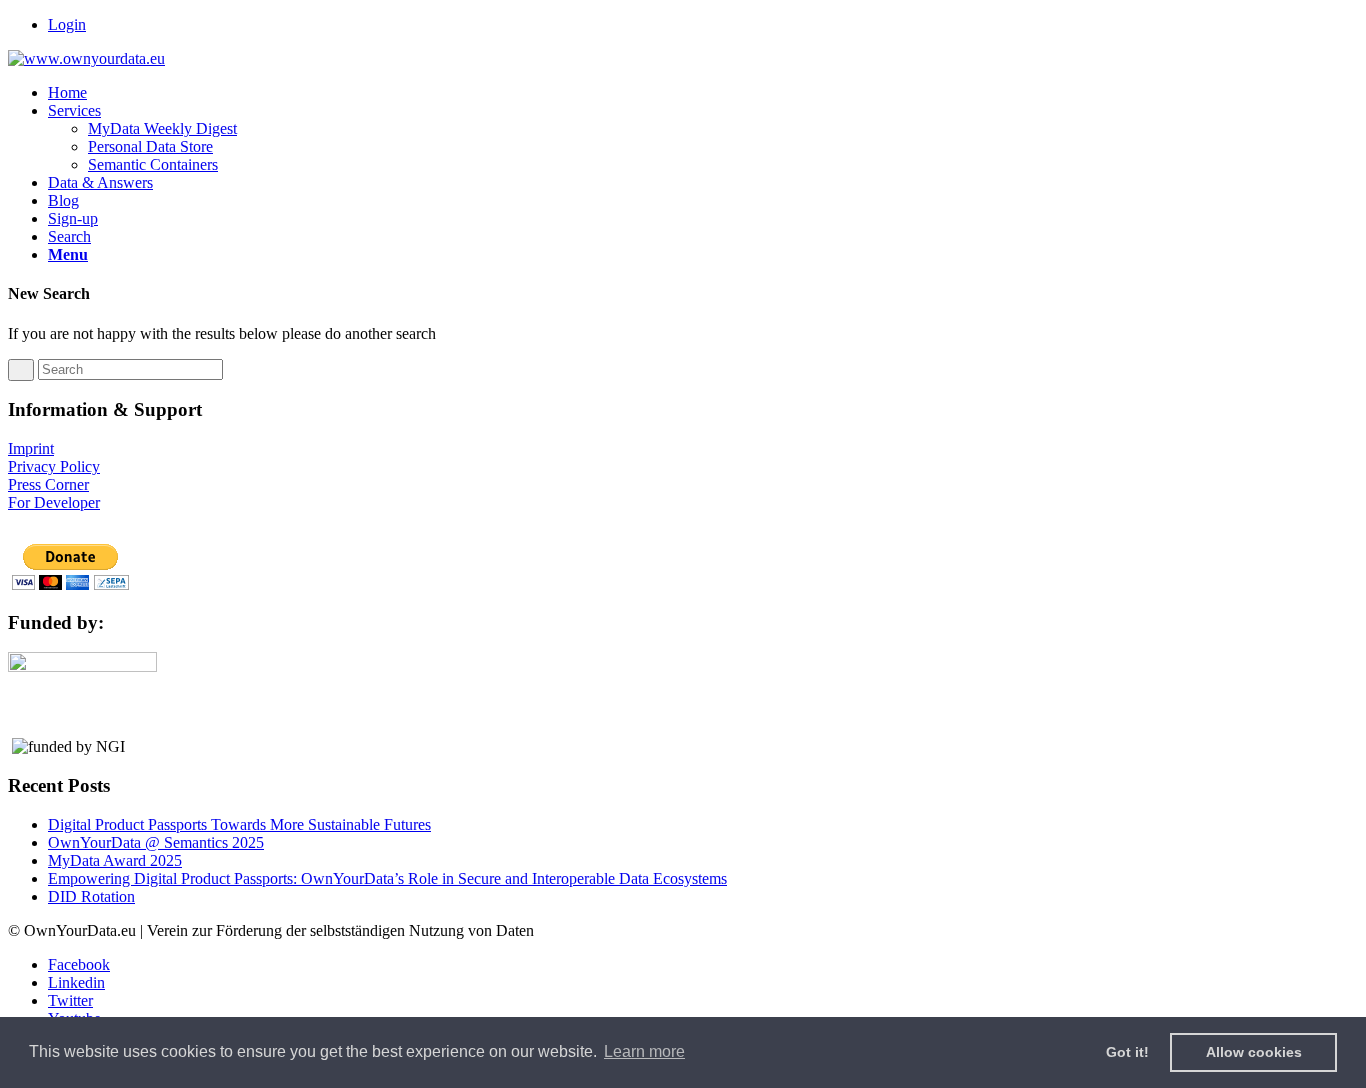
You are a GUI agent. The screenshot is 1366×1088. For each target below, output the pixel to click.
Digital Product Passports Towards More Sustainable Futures (239, 824)
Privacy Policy (54, 466)
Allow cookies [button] (1254, 1052)
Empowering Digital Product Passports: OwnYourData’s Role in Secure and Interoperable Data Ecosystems (387, 878)
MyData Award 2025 (115, 860)
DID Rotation (91, 896)
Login (67, 24)
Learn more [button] (644, 1051)
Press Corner (48, 484)
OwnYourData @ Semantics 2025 (156, 842)
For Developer (54, 502)
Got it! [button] (1127, 1052)
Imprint (31, 448)
